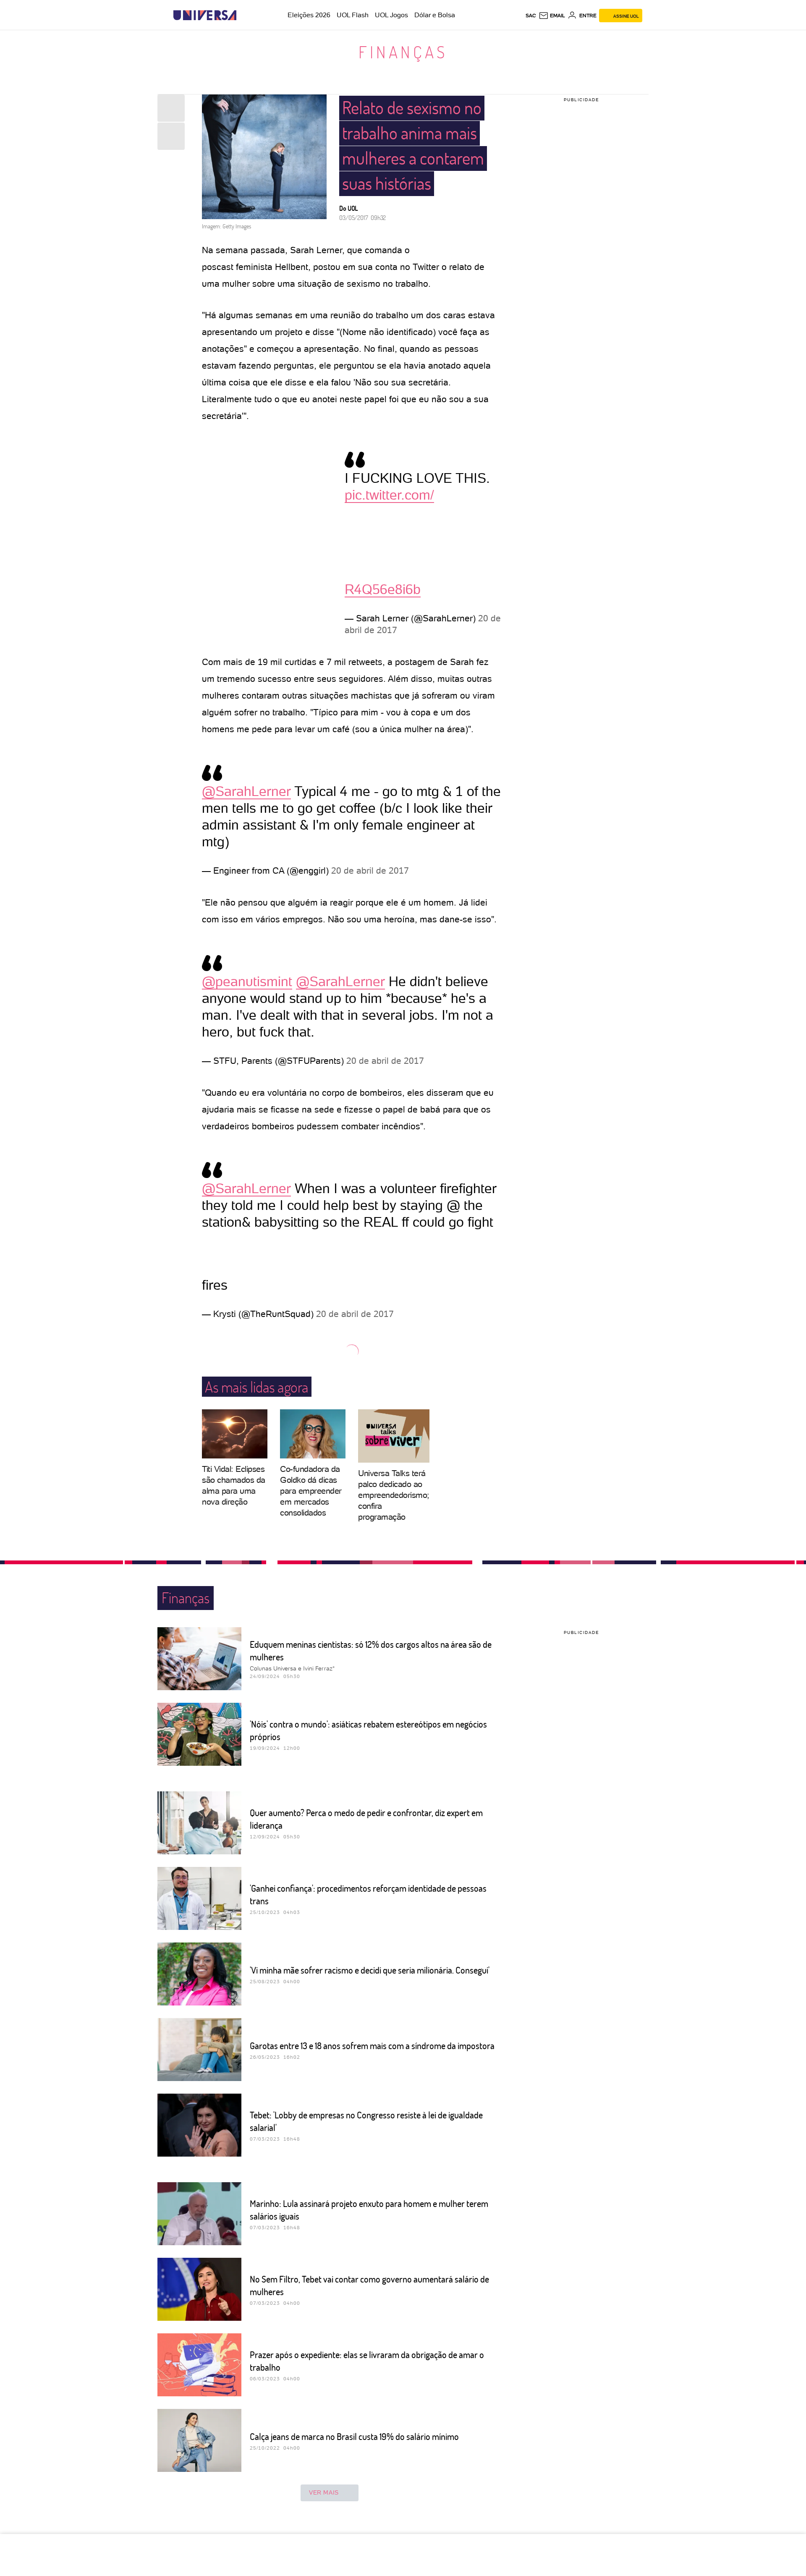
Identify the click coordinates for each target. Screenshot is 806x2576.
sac (531, 16)
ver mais (324, 2492)
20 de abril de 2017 (370, 870)
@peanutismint (247, 982)
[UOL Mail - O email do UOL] (552, 16)
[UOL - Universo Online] (244, 15)
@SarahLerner (246, 791)
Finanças (403, 52)
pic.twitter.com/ (389, 495)
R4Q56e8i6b (383, 589)
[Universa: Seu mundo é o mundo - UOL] (205, 15)
